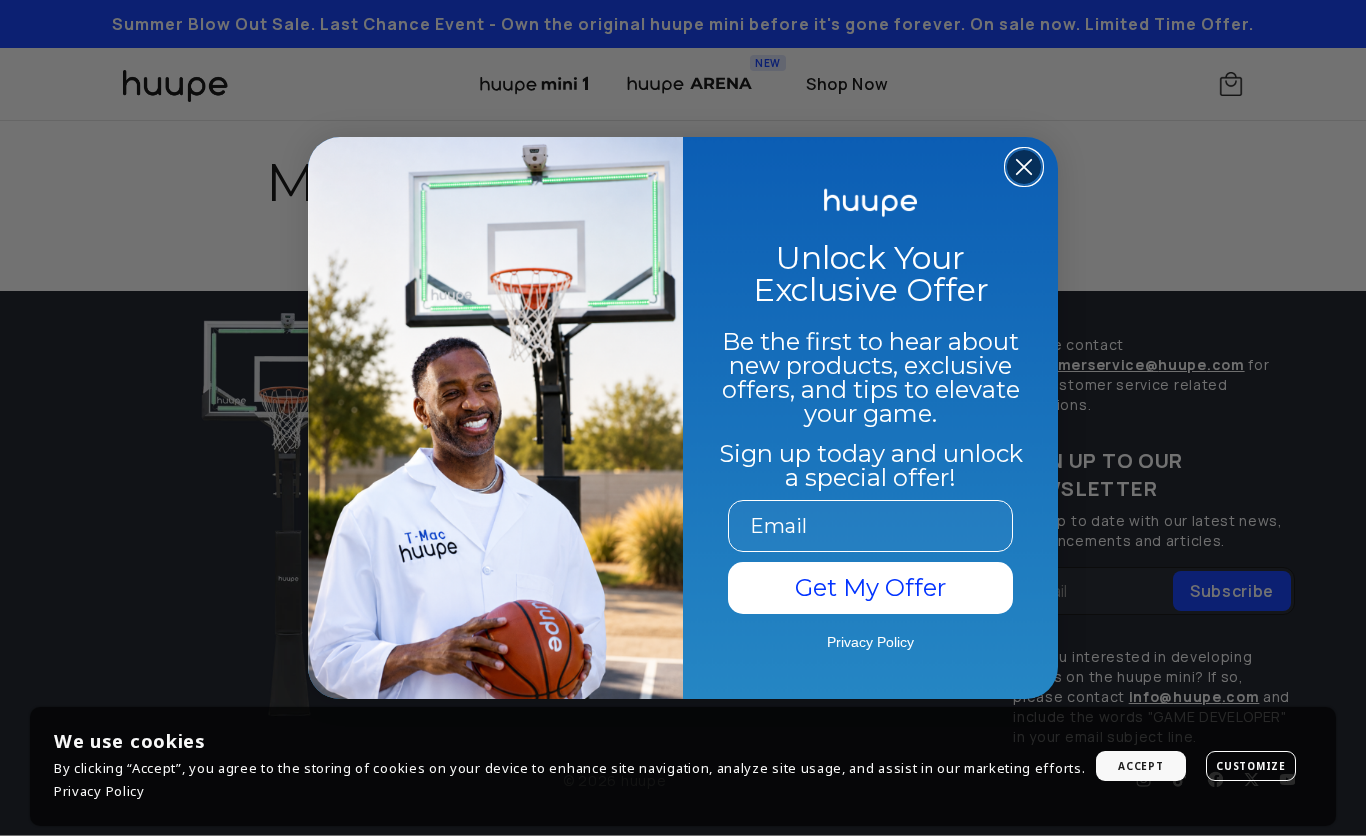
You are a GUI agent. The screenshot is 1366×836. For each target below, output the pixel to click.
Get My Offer (870, 587)
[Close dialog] (1024, 167)
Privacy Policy (99, 791)
